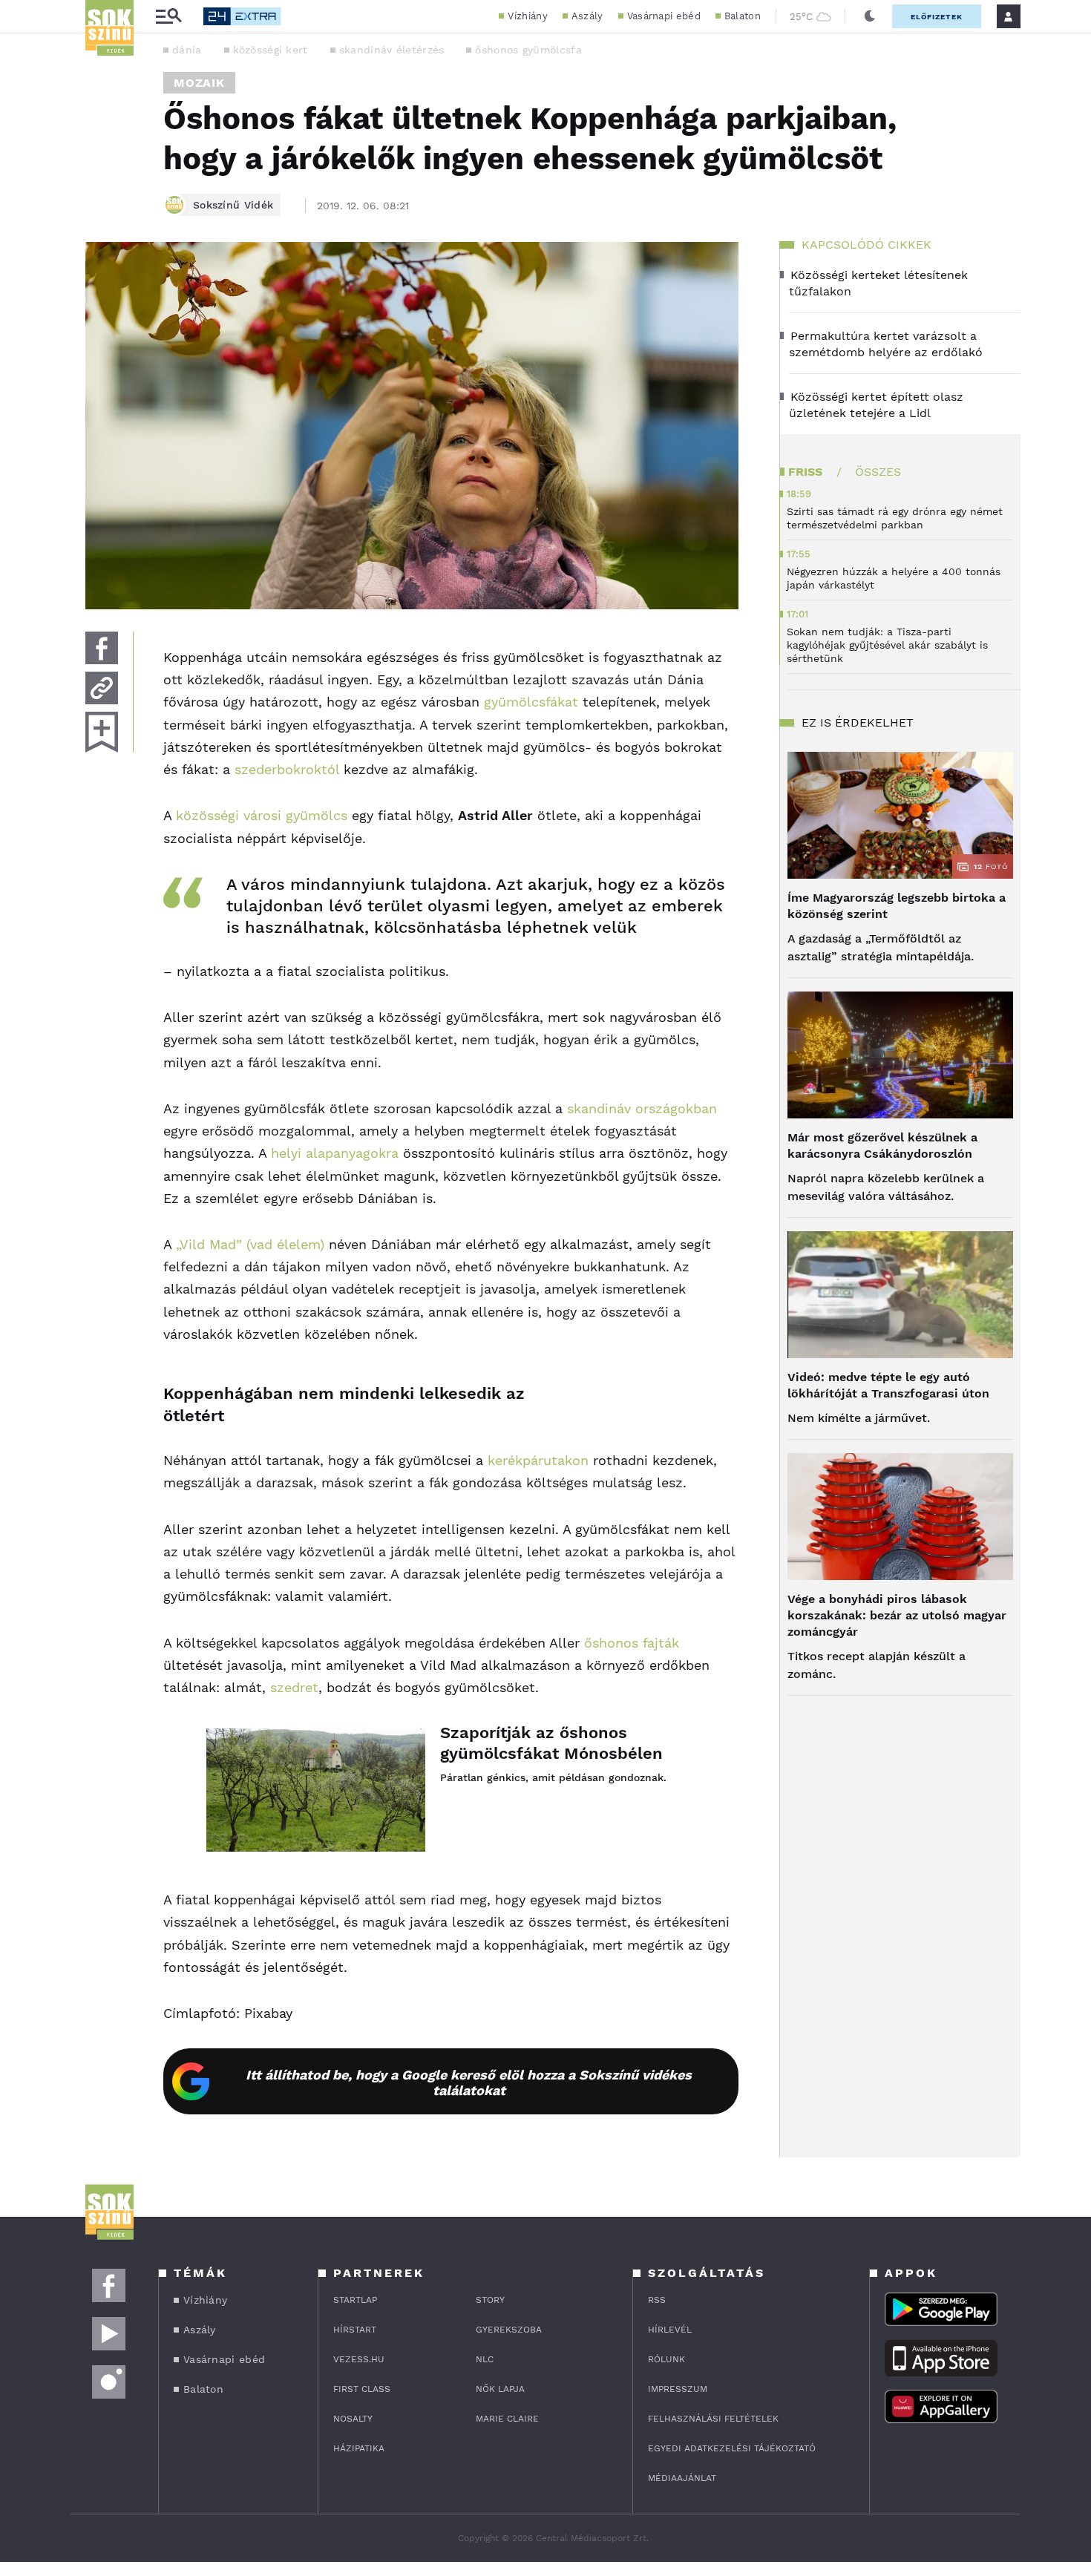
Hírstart (355, 2330)
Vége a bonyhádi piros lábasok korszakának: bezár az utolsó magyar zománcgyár (897, 1615)
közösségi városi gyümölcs (262, 815)
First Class (362, 2389)
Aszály (587, 16)
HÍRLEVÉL (670, 2330)
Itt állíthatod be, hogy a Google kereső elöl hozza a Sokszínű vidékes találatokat (469, 2082)
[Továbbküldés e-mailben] (102, 688)
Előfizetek (937, 17)
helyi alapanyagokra (335, 1153)
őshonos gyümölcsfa (528, 50)
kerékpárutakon (538, 1460)
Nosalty (353, 2419)
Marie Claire (507, 2419)
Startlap (355, 2300)
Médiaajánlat (682, 2478)
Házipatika (359, 2448)
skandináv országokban (642, 1108)
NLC (485, 2359)
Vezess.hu (359, 2359)
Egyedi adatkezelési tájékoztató (732, 2448)
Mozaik (199, 83)
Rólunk (666, 2359)
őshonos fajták (632, 1643)
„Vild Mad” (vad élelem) (250, 1244)
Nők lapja (500, 2389)
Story (490, 2300)
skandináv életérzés (392, 50)
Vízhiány (527, 16)
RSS (657, 2300)
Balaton (743, 16)
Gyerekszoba (509, 2330)
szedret (294, 1687)
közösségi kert (271, 50)
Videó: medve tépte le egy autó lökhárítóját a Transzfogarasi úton (888, 1385)
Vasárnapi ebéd (664, 16)
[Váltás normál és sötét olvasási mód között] (870, 16)
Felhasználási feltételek (713, 2419)
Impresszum (678, 2389)
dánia (187, 50)
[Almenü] (168, 17)
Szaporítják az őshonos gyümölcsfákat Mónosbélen (551, 1743)
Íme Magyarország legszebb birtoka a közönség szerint (897, 906)
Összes (878, 472)
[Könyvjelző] (102, 732)
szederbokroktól (287, 769)
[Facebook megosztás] (102, 648)
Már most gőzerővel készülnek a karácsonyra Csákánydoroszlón (882, 1146)
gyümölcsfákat (531, 702)
